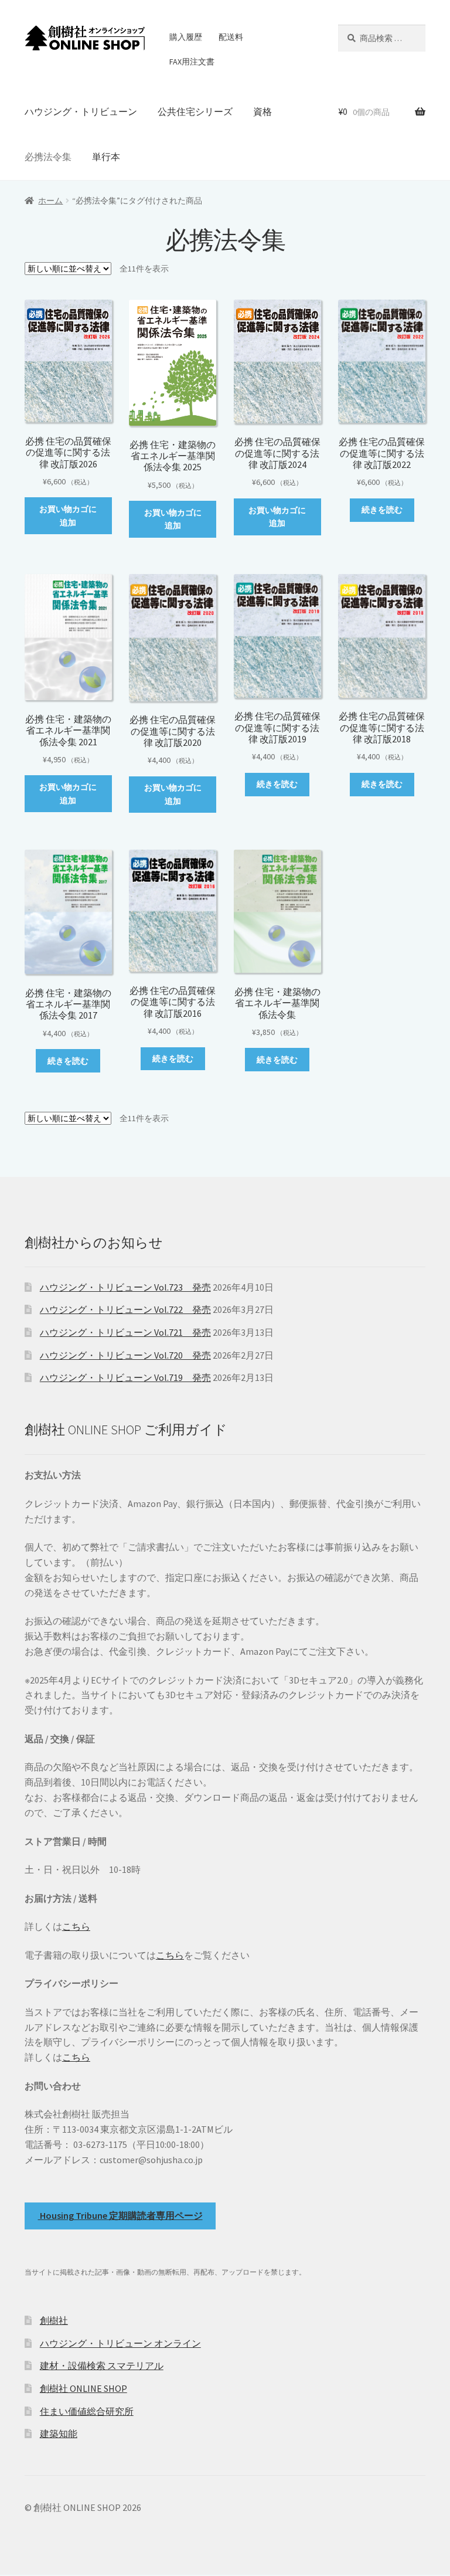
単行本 (106, 157)
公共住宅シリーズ (195, 111)
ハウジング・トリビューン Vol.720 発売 (125, 1355)
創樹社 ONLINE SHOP (83, 2388)
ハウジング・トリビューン (81, 111)
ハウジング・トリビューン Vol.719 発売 (125, 1377)
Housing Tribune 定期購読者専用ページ (120, 2215)
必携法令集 (48, 157)
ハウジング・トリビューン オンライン (120, 2343)
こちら (76, 1926)
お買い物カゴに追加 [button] (68, 516)
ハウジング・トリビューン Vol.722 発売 (125, 1309)
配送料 (231, 37)
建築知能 (59, 2434)
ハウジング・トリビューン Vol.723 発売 (125, 1287)
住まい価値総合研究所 (87, 2411)
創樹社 (54, 2320)
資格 (262, 111)
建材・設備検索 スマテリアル (102, 2365)
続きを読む (382, 510)
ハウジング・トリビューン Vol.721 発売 (125, 1332)
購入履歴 (186, 37)
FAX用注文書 (192, 62)
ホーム (50, 201)
